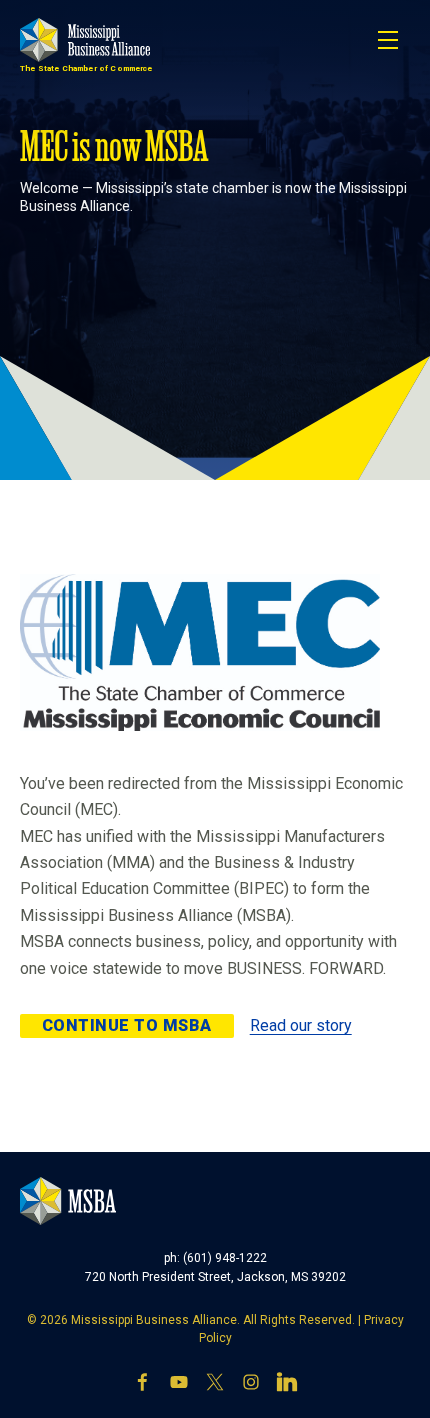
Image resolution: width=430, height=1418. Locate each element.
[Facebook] (143, 1382)
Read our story (301, 1025)
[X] (215, 1382)
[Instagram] (251, 1382)
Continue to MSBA (127, 1025)
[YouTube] (179, 1382)
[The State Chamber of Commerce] (85, 40)
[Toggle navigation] (388, 40)
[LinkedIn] (287, 1382)
